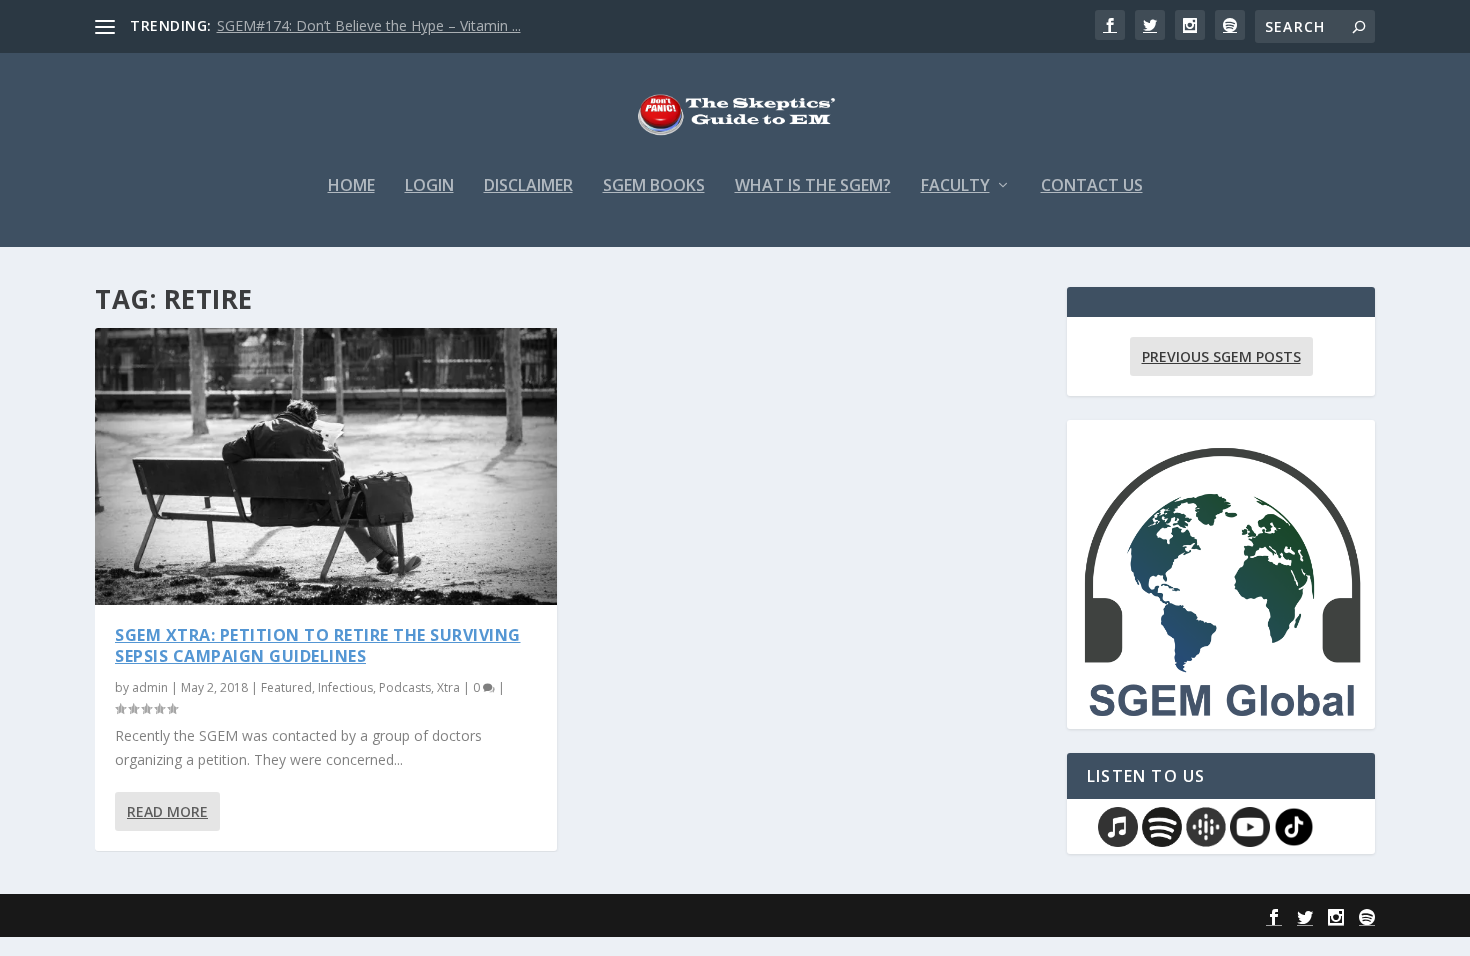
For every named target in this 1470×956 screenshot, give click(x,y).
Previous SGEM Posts (1221, 356)
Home (351, 186)
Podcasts (405, 687)
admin (150, 687)
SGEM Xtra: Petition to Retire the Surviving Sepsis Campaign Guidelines (318, 645)
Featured (286, 687)
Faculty (955, 186)
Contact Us (1092, 186)
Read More (167, 811)
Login (429, 186)
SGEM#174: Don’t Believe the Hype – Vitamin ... (369, 25)
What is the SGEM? (813, 186)
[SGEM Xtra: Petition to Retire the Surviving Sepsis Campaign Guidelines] (326, 466)
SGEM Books (654, 186)
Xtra (448, 687)
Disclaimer (528, 186)
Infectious (345, 687)
